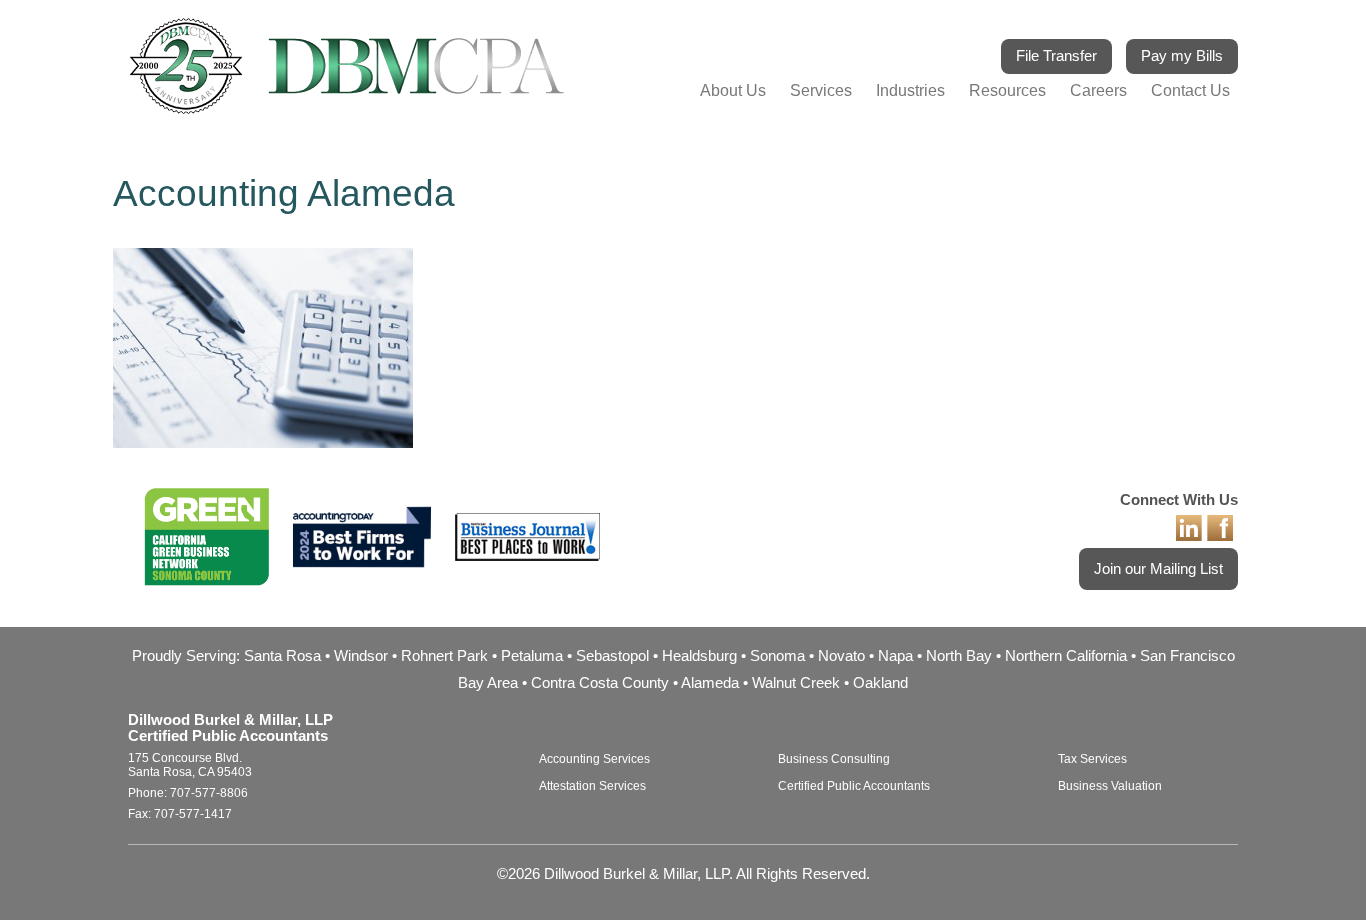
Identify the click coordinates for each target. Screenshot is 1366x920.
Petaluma (532, 656)
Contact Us (1190, 90)
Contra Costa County (600, 683)
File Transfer (1056, 56)
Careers (1098, 90)
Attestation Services (592, 786)
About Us (733, 90)
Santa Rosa (282, 656)
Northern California (1066, 656)
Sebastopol (612, 656)
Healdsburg (699, 656)
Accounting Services (594, 759)
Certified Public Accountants (854, 786)
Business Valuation (1110, 786)
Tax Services (1092, 759)
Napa (895, 656)
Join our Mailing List (1158, 569)
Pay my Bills (1182, 56)
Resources (1007, 90)
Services (821, 90)
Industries (910, 90)
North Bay (959, 656)
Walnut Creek (796, 683)
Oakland (880, 683)
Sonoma (777, 656)
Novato (841, 656)
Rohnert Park (444, 656)
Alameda (710, 683)
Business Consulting (834, 759)
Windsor (361, 656)
